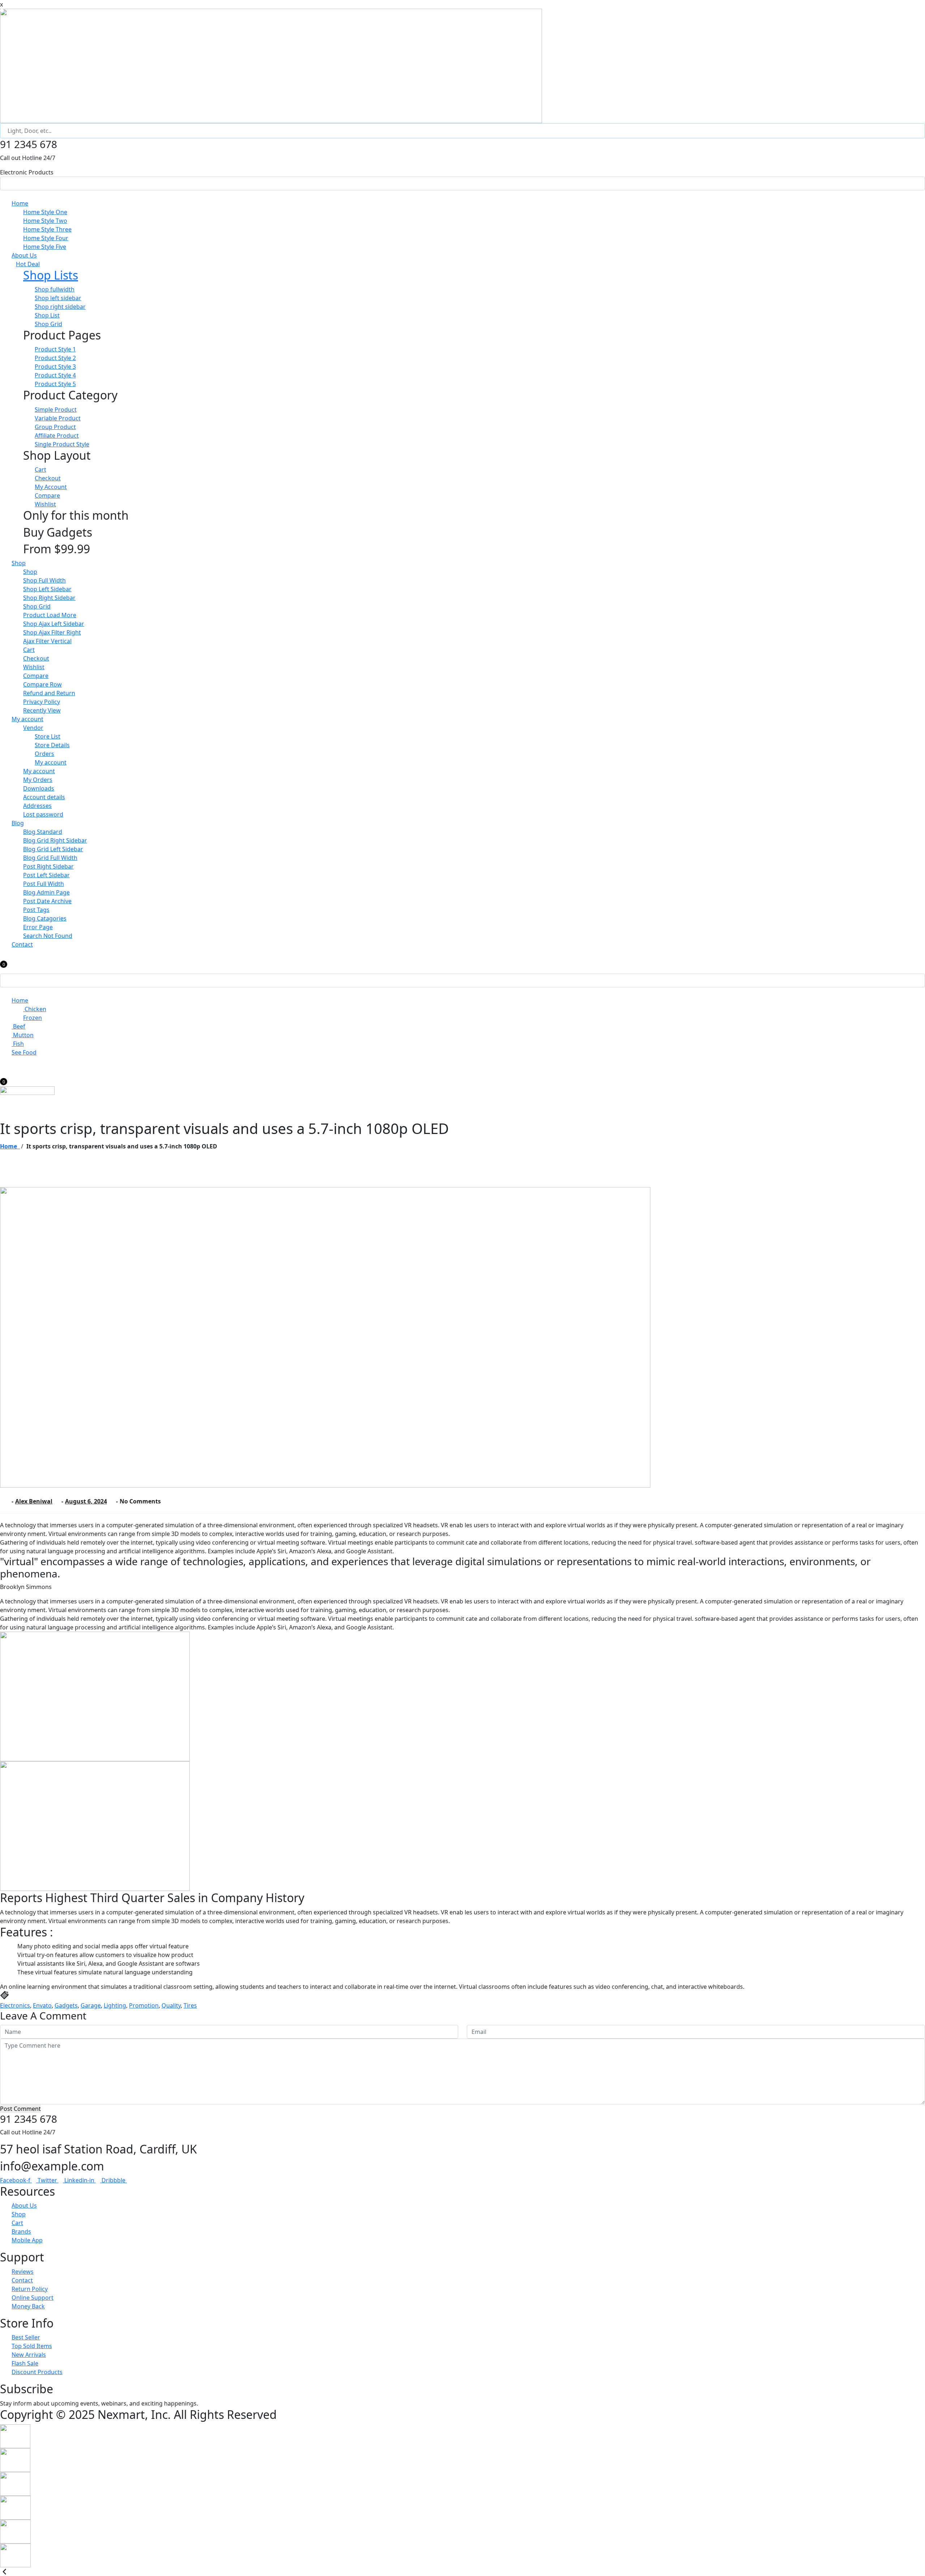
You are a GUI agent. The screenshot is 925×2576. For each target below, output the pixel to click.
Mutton (23, 1035)
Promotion (144, 2005)
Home (20, 203)
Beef (18, 1026)
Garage (91, 2005)
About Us (24, 255)
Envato (42, 2005)
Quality (171, 2005)
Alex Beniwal (34, 1501)
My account (27, 719)
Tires (190, 2005)
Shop (19, 563)
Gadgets (66, 2005)
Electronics (15, 2005)
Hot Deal (28, 264)
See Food (24, 1052)
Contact (22, 944)
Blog (18, 823)
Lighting (115, 2005)
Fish (18, 1044)
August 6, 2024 (86, 1501)
